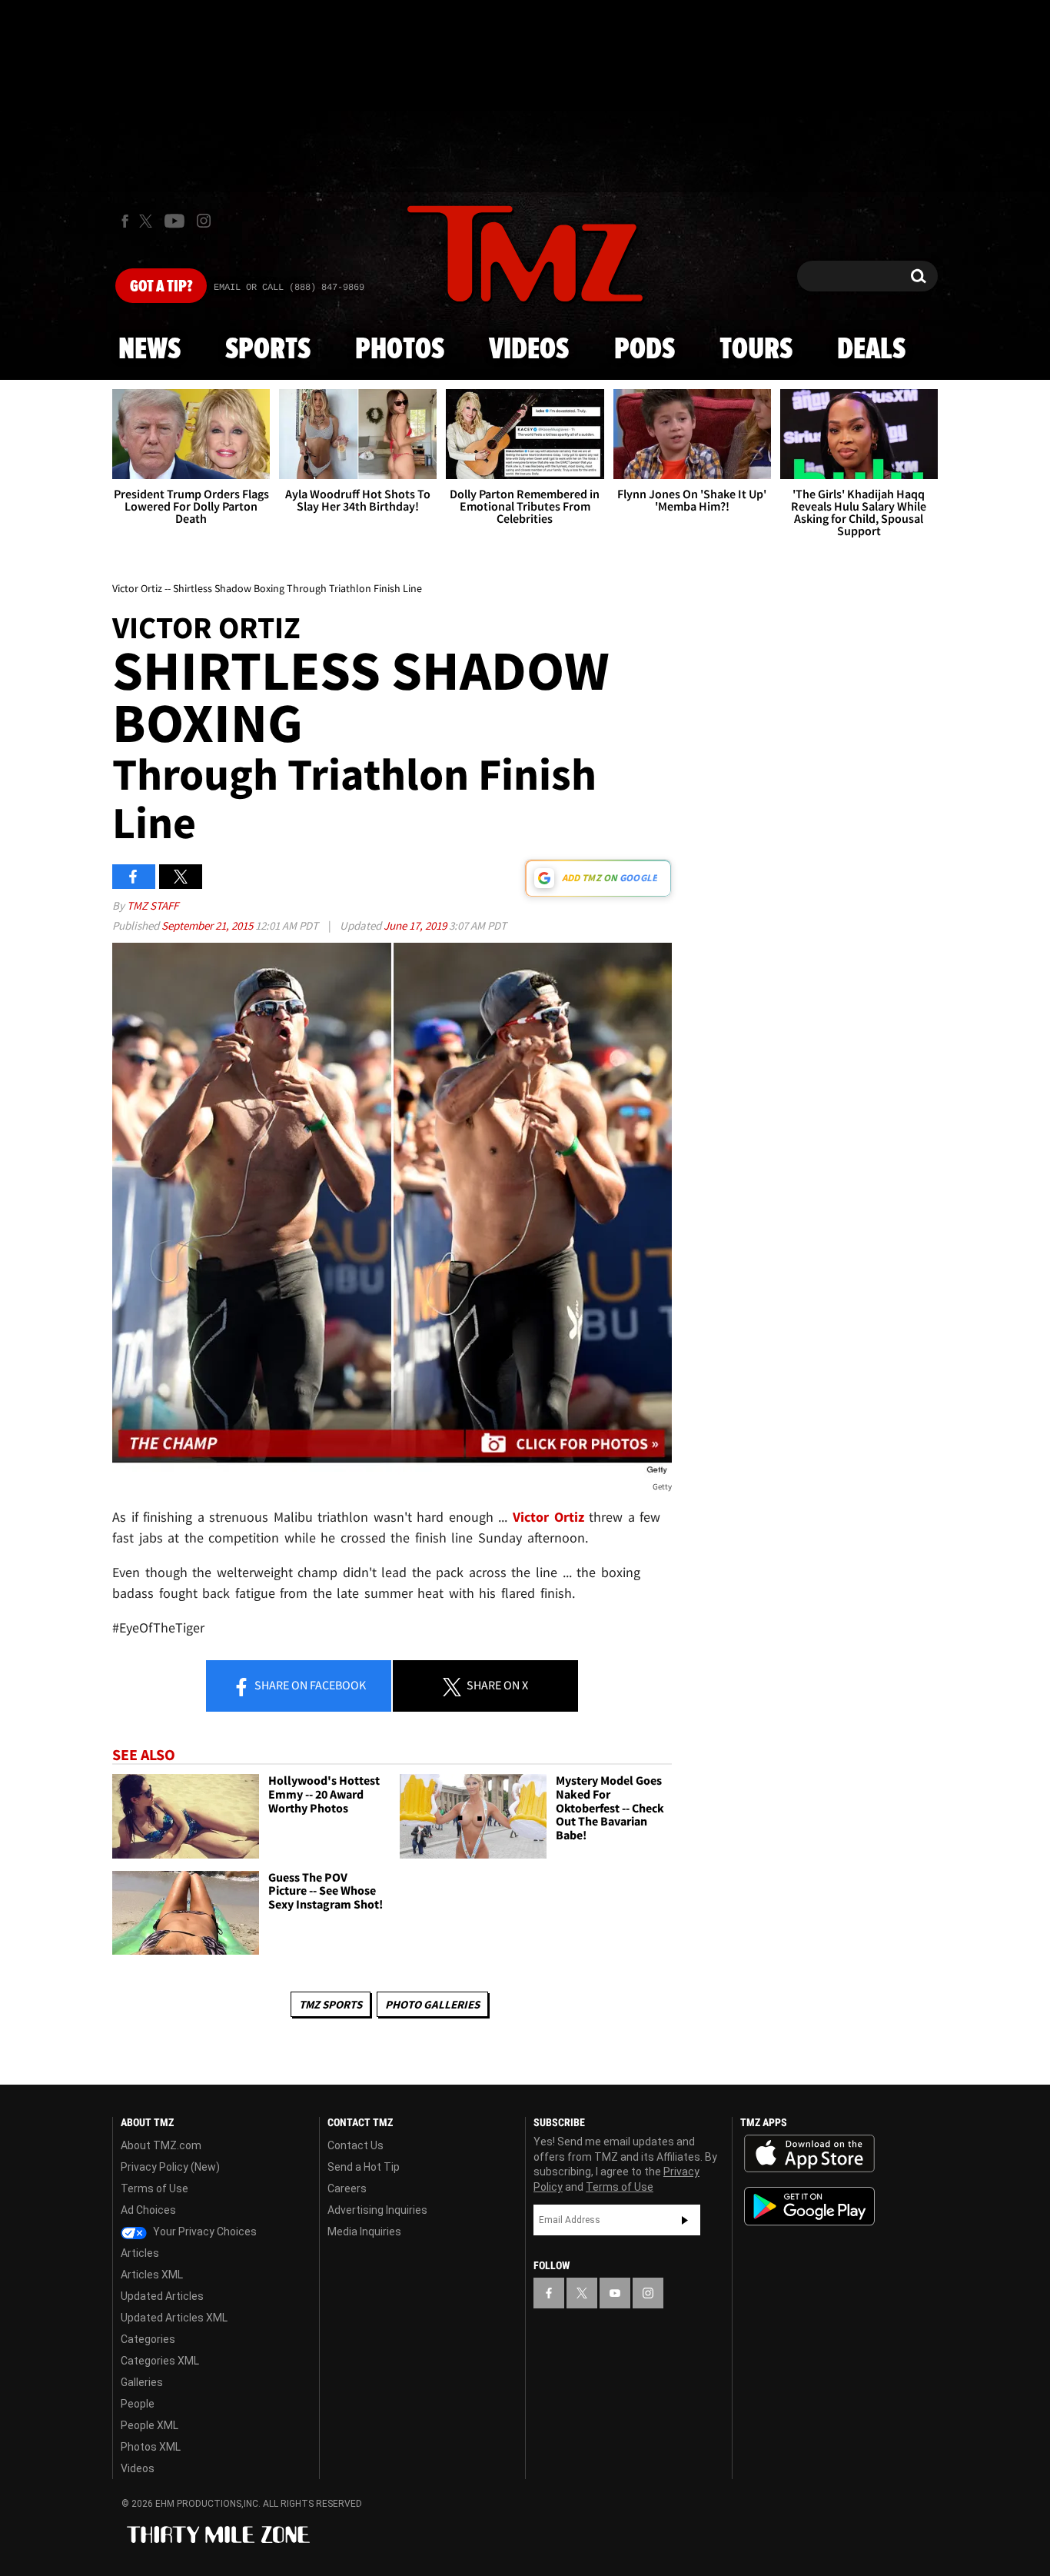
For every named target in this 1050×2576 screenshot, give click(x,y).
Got (161, 287)
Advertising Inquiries (377, 2210)
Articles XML (152, 2275)
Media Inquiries (364, 2232)
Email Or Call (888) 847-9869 (289, 288)
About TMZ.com (161, 2145)
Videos (529, 350)
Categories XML (160, 2361)
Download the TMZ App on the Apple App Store (809, 2154)
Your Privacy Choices (204, 2232)
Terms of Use (155, 2188)
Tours (756, 350)
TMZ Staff (153, 905)
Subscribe (685, 2220)
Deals (871, 350)
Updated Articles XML (174, 2318)
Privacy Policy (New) (170, 2167)
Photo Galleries (432, 2004)
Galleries (142, 2382)
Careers (347, 2188)
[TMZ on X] (148, 221)
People (138, 2404)
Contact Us (356, 2145)
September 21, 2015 (208, 925)
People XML (150, 2425)
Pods (645, 350)
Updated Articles (162, 2296)
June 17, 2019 (416, 925)
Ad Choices (148, 2210)
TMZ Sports (331, 2004)
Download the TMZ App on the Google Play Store (809, 2207)
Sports (268, 350)
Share (309, 1685)
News (150, 350)
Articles (140, 2253)
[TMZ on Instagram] (204, 221)
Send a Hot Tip (364, 2167)
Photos (400, 350)
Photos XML (151, 2447)
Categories (148, 2339)
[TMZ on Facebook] (125, 221)
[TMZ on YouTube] (615, 2293)
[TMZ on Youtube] (174, 221)
